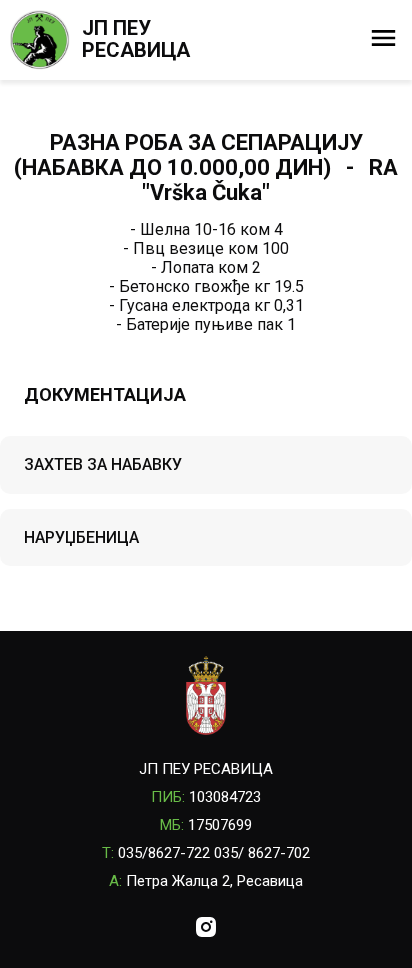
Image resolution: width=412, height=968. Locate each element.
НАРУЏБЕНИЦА (81, 537)
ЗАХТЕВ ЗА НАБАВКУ (103, 464)
